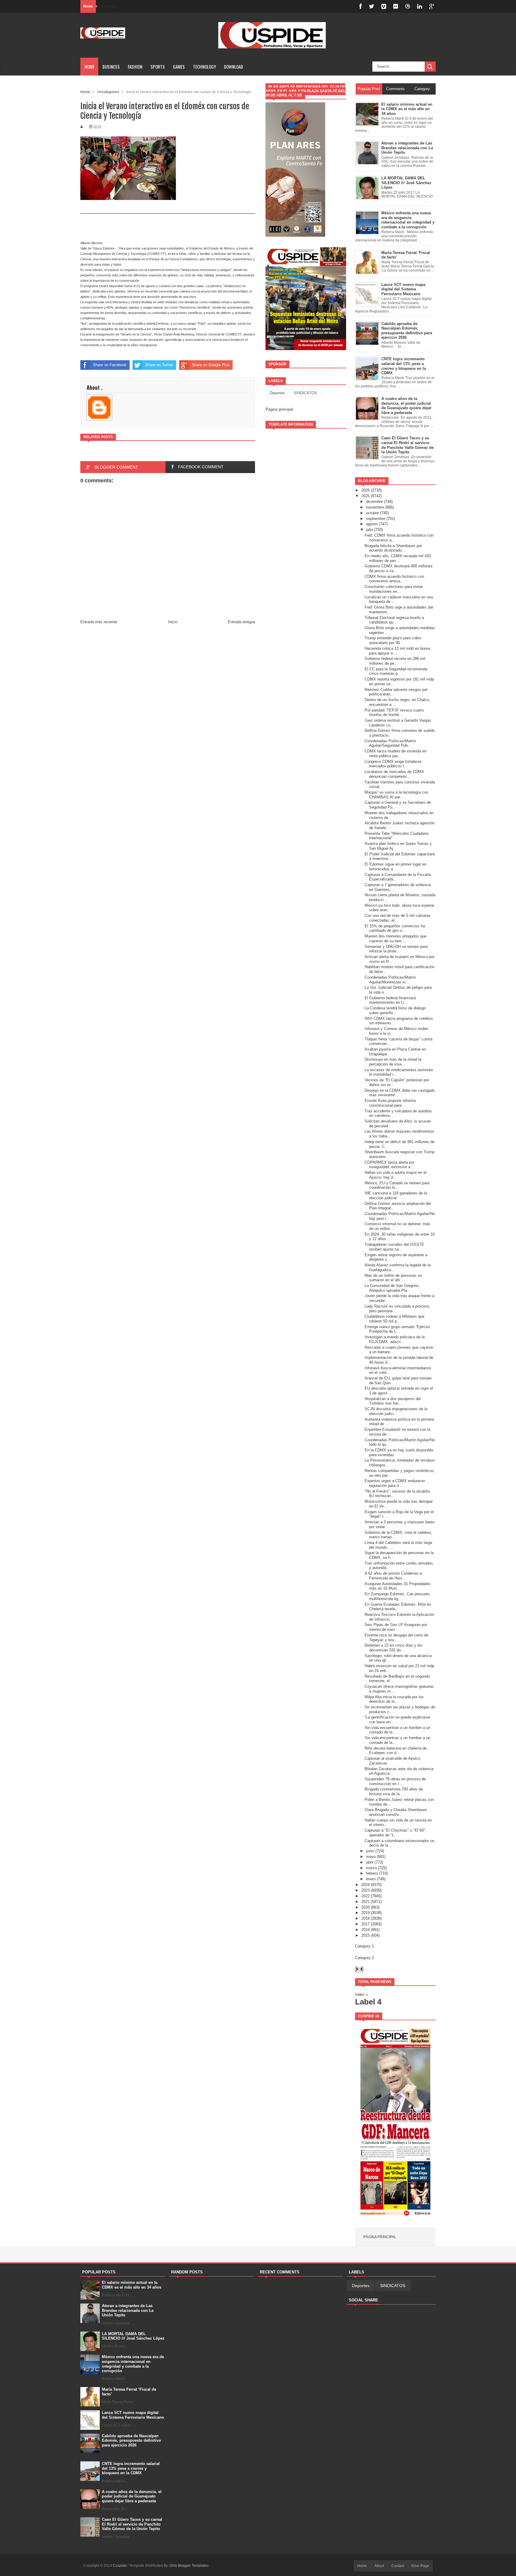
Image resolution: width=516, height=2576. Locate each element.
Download (234, 67)
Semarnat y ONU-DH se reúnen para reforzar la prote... (396, 949)
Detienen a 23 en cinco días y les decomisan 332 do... (394, 1648)
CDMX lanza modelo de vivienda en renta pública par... (396, 753)
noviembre (375, 507)
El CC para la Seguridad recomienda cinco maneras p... (396, 671)
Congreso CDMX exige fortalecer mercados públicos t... (393, 764)
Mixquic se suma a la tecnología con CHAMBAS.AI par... (396, 795)
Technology (204, 67)
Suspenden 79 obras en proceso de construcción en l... (395, 1781)
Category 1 (364, 1946)
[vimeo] (384, 6)
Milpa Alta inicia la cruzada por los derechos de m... (394, 1699)
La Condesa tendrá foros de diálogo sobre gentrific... (395, 1010)
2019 (365, 1913)
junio (370, 1851)
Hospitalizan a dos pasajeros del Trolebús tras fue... (393, 1401)
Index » (361, 1994)
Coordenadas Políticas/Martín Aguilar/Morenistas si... (390, 980)
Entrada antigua (241, 622)
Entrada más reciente (99, 622)
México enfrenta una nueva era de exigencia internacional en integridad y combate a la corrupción (133, 2364)
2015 (365, 1935)
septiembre (376, 519)
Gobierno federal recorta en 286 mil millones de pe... (395, 661)
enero (371, 1879)
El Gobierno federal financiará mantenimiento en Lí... (390, 1000)
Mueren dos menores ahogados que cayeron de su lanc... (396, 939)
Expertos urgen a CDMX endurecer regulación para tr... (395, 1483)
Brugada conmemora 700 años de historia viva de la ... (394, 1792)
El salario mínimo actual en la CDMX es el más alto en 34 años (132, 2285)
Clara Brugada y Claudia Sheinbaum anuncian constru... (396, 1812)
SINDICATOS (305, 393)
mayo (371, 1857)
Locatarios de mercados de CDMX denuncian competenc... (394, 774)
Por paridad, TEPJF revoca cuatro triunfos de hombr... (394, 713)
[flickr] (396, 6)
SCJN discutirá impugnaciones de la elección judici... (396, 1411)
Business (111, 67)
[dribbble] (408, 6)
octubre (373, 513)
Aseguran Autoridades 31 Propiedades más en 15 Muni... (398, 1586)
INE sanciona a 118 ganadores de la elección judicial (396, 1195)
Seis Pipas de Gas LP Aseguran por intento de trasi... (396, 1627)
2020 (365, 1907)
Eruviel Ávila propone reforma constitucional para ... (390, 1103)
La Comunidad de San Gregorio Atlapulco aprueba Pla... (392, 1288)
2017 (365, 1924)
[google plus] (432, 6)
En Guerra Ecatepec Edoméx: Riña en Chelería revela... (398, 1607)
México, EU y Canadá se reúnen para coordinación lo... (397, 1185)
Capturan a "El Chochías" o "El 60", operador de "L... (396, 1833)
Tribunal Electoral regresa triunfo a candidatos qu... (394, 620)
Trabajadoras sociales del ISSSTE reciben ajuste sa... (394, 1247)
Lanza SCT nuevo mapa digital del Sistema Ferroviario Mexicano (133, 2415)
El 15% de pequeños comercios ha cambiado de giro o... (395, 928)
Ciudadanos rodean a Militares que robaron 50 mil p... (394, 1319)
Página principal (279, 409)
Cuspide (120, 2566)
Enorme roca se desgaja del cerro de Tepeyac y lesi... (396, 1637)
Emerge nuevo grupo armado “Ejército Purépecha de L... (397, 1329)
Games (179, 67)
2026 (365, 490)
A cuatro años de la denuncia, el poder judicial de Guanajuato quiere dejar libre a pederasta (132, 2496)
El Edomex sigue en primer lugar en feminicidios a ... (396, 867)
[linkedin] (420, 6)
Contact (398, 2566)
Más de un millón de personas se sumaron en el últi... (393, 1278)
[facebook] (360, 6)
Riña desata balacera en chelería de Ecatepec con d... (396, 1751)
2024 (365, 1885)
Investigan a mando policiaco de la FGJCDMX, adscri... (395, 1339)
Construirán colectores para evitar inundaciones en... (394, 589)
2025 (365, 496)
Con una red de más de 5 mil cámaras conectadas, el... (398, 918)
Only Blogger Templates (189, 2566)
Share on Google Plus (211, 365)
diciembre (374, 502)
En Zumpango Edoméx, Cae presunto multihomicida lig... (397, 1596)
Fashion (135, 67)
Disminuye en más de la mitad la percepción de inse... (393, 1062)
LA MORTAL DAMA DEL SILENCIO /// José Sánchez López (133, 2336)
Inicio (173, 622)
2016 (365, 1930)
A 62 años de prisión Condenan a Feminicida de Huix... (393, 1576)
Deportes (277, 393)
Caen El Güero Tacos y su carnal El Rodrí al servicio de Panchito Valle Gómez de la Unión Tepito (132, 2524)
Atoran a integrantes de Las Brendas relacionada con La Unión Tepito (128, 2310)
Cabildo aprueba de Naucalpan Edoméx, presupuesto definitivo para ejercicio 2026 (131, 2440)
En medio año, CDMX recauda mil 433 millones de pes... (398, 558)
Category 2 (364, 1958)
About (379, 2566)
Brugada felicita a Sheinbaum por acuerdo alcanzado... (393, 548)
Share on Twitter (159, 365)
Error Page (420, 2566)
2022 (365, 1896)
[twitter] (371, 6)
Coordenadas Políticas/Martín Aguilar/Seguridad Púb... (390, 743)
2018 (365, 1918)
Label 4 (368, 2002)
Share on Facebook (110, 365)
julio (370, 530)
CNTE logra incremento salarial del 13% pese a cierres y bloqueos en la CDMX (131, 2468)
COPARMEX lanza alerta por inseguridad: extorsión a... (390, 1165)
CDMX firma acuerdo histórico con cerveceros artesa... (394, 579)
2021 (365, 1902)
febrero (372, 1873)
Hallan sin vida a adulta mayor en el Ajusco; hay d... (396, 1175)
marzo (371, 1868)
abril (370, 1862)
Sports (158, 67)
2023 (365, 1890)
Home (89, 67)
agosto (372, 524)
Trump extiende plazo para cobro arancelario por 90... (393, 640)
